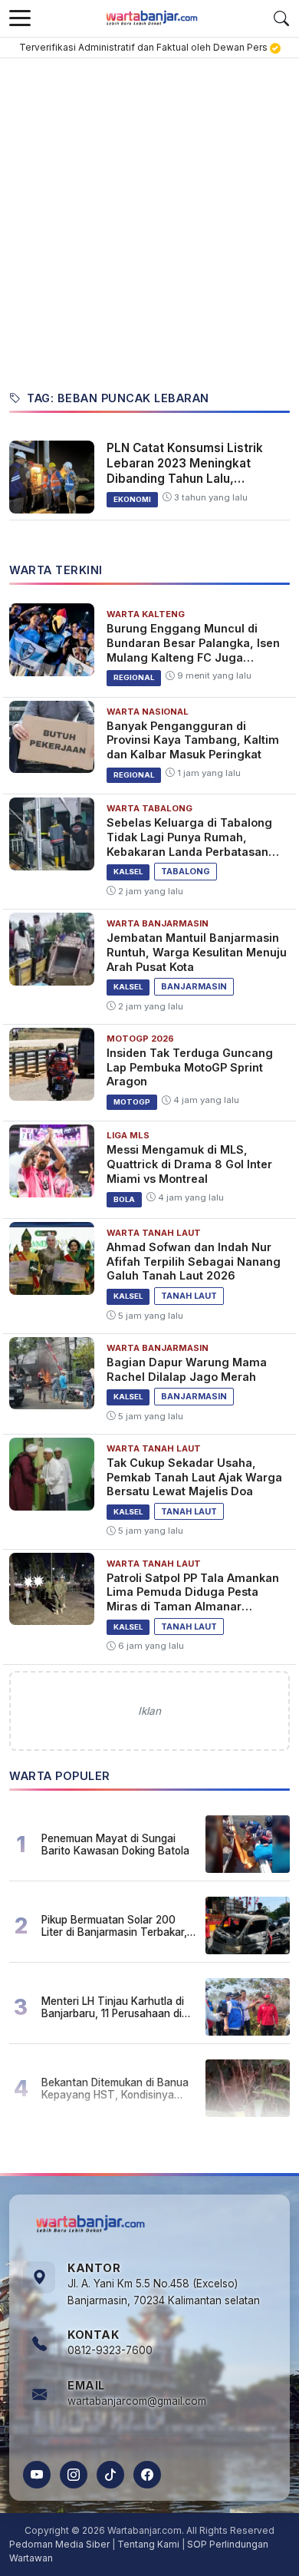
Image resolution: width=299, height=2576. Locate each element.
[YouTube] (37, 2475)
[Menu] (20, 18)
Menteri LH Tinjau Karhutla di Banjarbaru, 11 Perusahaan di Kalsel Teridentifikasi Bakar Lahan (113, 2007)
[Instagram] (74, 2475)
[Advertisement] (149, 216)
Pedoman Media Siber (59, 2544)
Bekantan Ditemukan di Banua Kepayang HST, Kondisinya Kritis (115, 2089)
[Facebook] (147, 2475)
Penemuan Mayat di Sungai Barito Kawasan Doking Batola (115, 1844)
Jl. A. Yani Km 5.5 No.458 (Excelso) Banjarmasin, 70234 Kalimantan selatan (164, 2292)
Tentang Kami (148, 2544)
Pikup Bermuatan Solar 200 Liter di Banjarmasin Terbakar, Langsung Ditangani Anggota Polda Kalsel (114, 1926)
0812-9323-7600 (110, 2350)
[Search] (281, 18)
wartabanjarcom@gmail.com (137, 2401)
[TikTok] (110, 2475)
